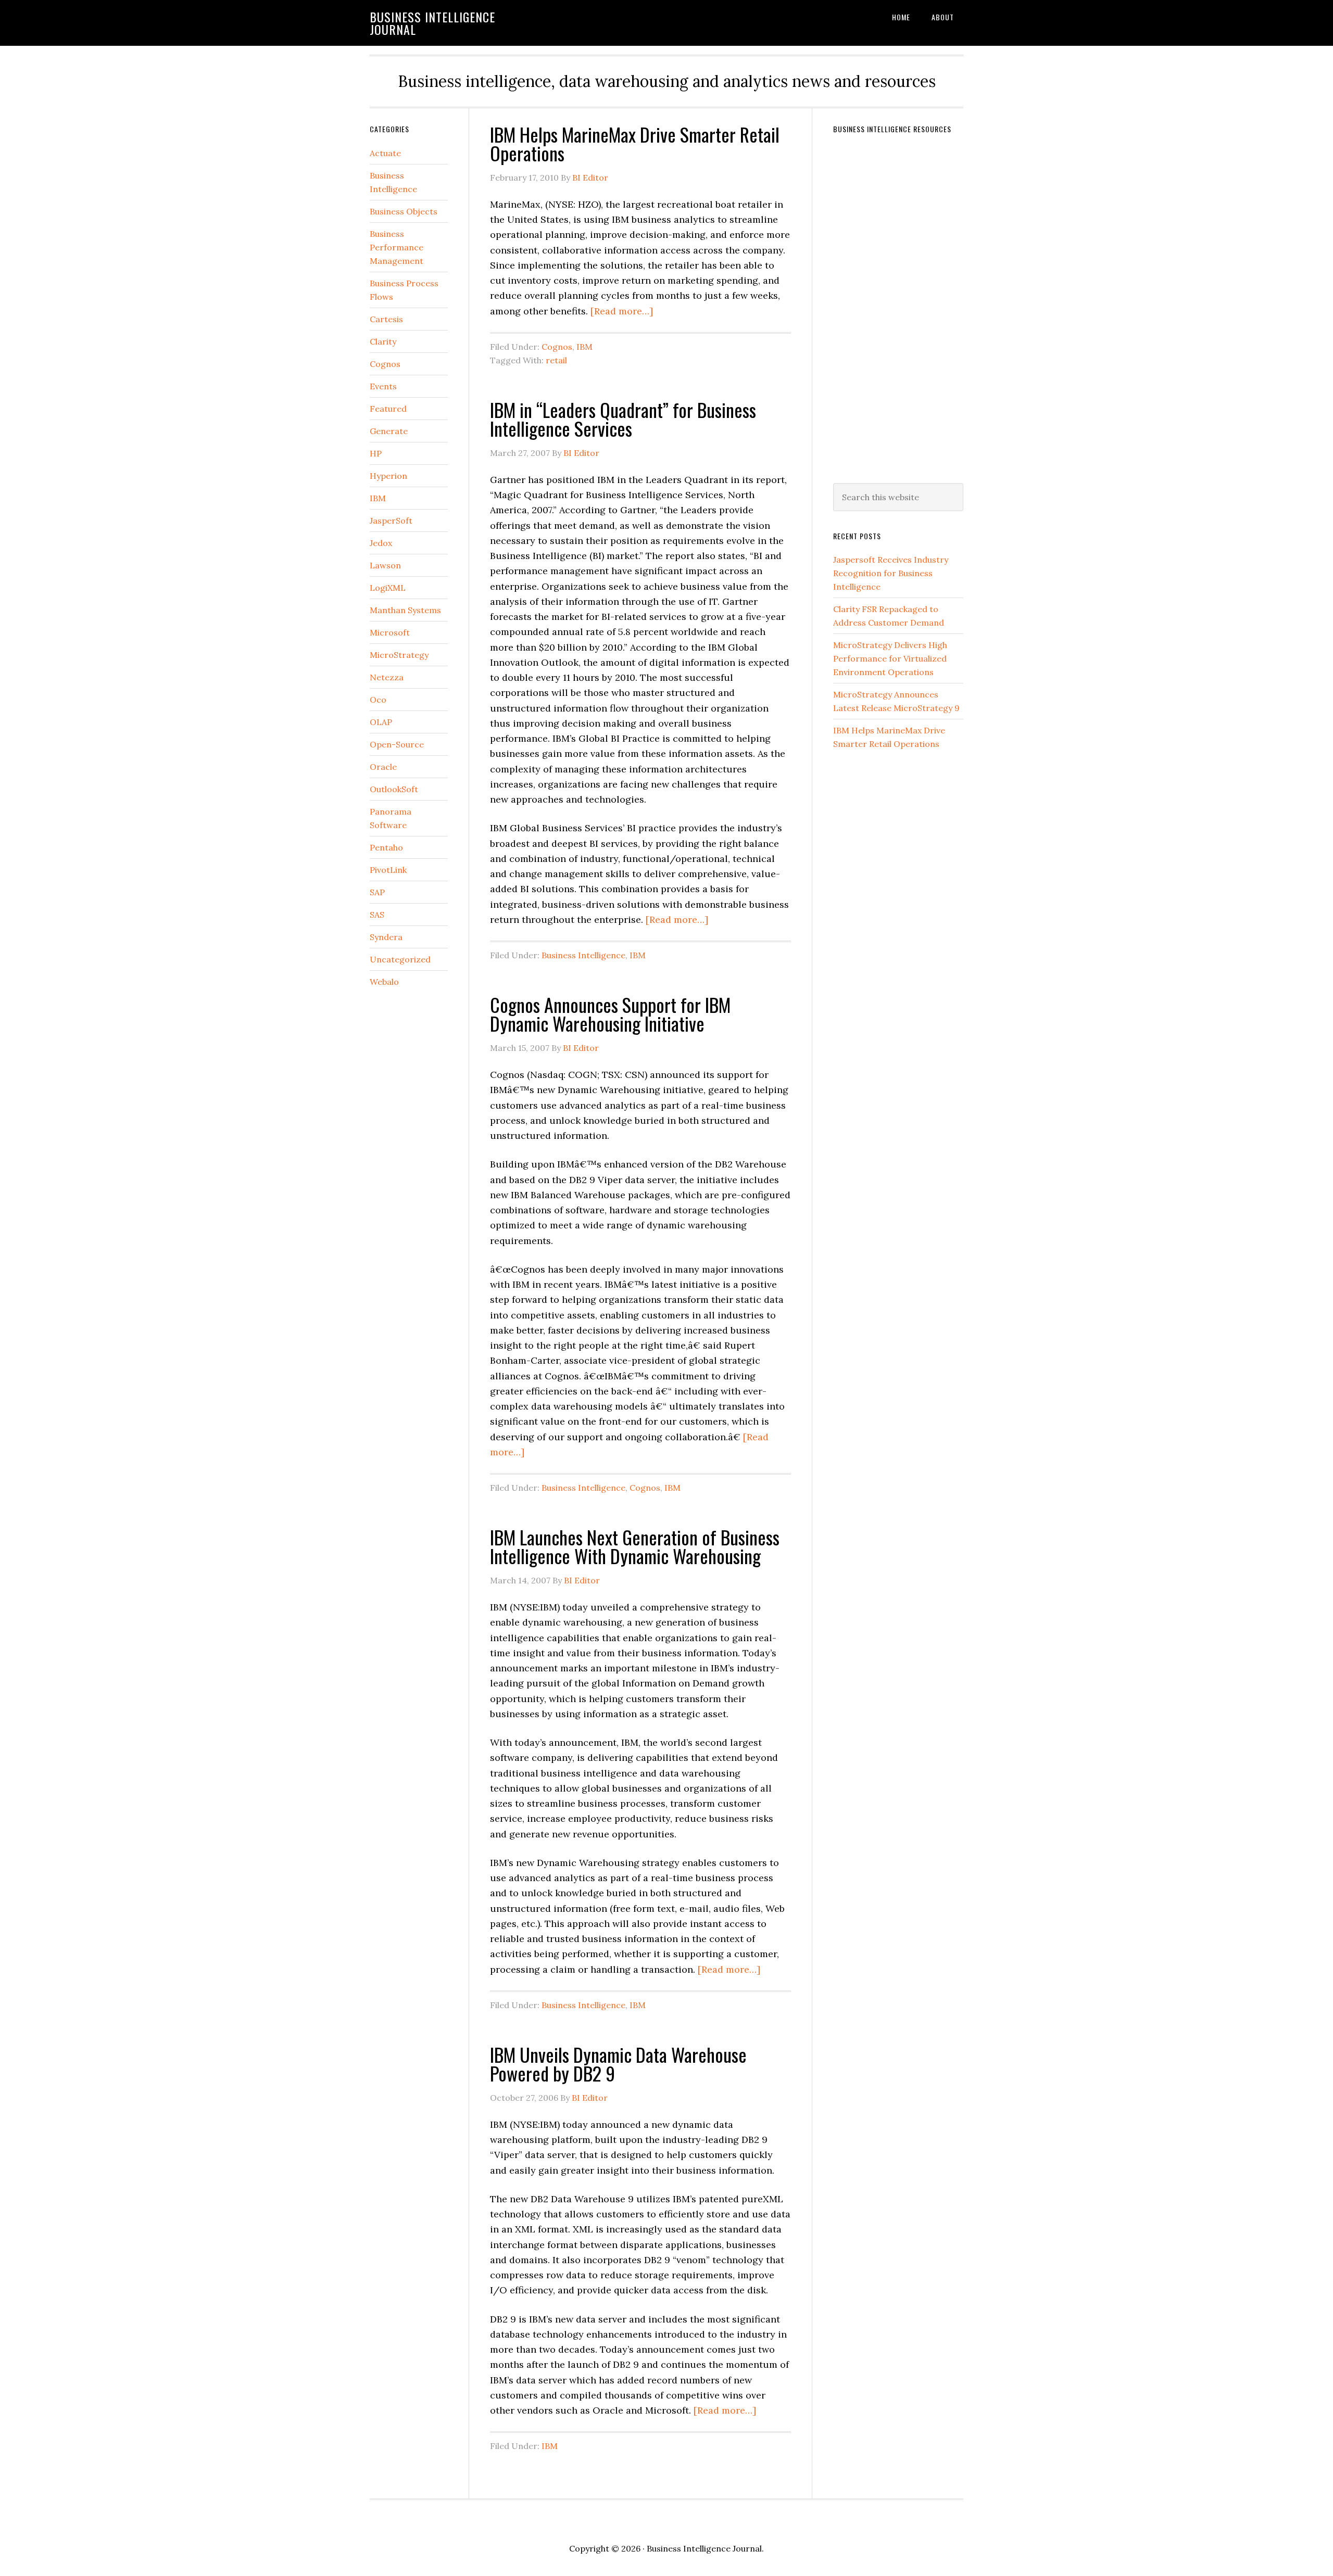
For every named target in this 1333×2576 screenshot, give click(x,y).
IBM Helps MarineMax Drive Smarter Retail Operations (635, 143)
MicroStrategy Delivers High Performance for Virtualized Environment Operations (890, 658)
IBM (584, 347)
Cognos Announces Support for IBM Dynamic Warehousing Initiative (610, 1014)
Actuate (385, 153)
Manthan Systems (405, 610)
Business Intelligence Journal (432, 23)
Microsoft (390, 632)
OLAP (381, 722)
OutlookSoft (394, 789)
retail (556, 360)
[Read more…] (622, 311)
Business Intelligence (583, 955)
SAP (377, 892)
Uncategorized (400, 959)
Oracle (383, 767)
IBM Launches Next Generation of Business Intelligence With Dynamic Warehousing (635, 1546)
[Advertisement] (911, 302)
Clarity (383, 341)
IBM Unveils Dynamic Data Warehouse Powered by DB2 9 (618, 2064)
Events (383, 386)
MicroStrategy (399, 655)
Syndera (386, 937)
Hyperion (388, 476)
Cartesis (386, 319)
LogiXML (388, 588)
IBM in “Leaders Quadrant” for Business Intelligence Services (623, 419)
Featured (388, 409)
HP (376, 453)
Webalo (384, 982)
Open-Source (397, 744)
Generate (389, 431)
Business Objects (404, 211)
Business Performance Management (397, 247)
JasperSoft (391, 521)
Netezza (387, 677)
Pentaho (386, 847)
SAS (377, 915)
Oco (378, 700)
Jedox (381, 543)
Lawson (385, 565)
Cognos (557, 347)
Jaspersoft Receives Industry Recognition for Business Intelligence (891, 573)
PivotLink (388, 870)
